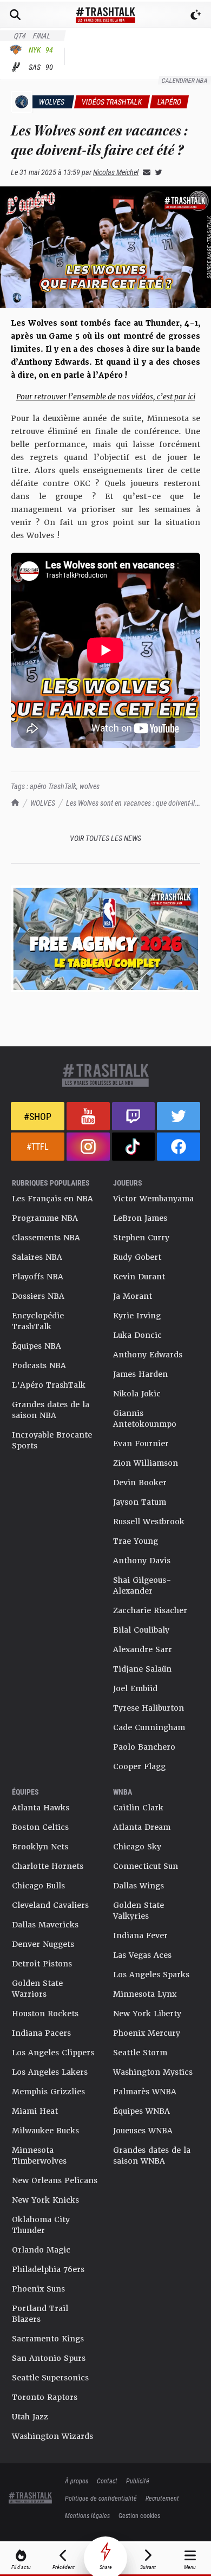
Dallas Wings (139, 1886)
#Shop (38, 1116)
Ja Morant (133, 1296)
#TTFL (38, 1146)
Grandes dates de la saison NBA (51, 1410)
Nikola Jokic (137, 1394)
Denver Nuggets (43, 1944)
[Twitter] (156, 172)
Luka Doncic (137, 1335)
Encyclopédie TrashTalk (38, 1321)
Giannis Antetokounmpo (145, 1419)
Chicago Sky (137, 1847)
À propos (77, 2481)
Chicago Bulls (38, 1886)
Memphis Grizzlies (48, 2092)
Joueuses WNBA (143, 2131)
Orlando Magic (41, 2250)
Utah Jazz (30, 2417)
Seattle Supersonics (50, 2378)
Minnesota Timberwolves (39, 2156)
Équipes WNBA (141, 2111)
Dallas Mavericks (45, 1925)
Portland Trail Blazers (40, 2314)
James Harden (140, 1374)
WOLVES (43, 803)
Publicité (138, 2481)
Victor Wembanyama (153, 1199)
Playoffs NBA (38, 1277)
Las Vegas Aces (142, 1955)
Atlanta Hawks (41, 1808)
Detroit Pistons (42, 1964)
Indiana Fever (140, 1936)
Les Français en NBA (52, 1199)
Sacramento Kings (48, 2339)
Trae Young (136, 1541)
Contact (107, 2481)
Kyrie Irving (137, 1316)
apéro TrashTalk (53, 786)
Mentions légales (87, 2515)
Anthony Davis (142, 1561)
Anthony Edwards (148, 1355)
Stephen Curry (141, 1238)
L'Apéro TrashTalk (49, 1385)
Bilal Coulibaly (141, 1630)
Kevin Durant (139, 1277)
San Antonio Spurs (49, 2358)
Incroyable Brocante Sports (52, 1440)
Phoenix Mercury (147, 2033)
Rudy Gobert (137, 1257)
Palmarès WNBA (145, 2092)
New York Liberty (147, 2014)
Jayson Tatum (140, 1502)
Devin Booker (140, 1483)
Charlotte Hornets (48, 1866)
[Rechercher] (15, 15)
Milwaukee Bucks (45, 2131)
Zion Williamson (146, 1463)
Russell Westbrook (149, 1522)
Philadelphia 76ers (48, 2269)
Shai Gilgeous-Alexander (142, 1585)
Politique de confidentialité (101, 2498)
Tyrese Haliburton (149, 1708)
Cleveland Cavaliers (50, 1905)
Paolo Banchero (144, 1747)
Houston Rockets (45, 2014)
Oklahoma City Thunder (41, 2225)
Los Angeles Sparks (151, 1975)
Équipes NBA (37, 1346)
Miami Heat (35, 2111)
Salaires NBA (37, 1257)
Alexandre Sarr (143, 1649)
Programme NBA (45, 1218)
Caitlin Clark (138, 1808)
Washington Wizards (52, 2436)
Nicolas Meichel (116, 172)
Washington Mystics (153, 2072)
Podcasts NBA (39, 1365)
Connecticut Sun (146, 1866)
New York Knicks (45, 2200)
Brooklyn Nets (40, 1847)
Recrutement (162, 2498)
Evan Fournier (141, 1444)
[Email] (144, 172)
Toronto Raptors (45, 2397)
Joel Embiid (135, 1688)
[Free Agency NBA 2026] (105, 939)
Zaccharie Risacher (150, 1610)
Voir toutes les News (105, 838)
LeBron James (140, 1218)
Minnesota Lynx (145, 1994)
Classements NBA (46, 1238)
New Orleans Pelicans (55, 2180)
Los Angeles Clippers (53, 2053)
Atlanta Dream (142, 1827)
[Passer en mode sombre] (196, 15)
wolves (90, 786)
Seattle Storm (140, 2053)
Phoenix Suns (38, 2289)
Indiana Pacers (41, 2033)
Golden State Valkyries (139, 1911)
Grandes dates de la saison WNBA (152, 2156)
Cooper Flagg (139, 1766)
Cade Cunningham (149, 1727)
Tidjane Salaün (142, 1669)
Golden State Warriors (37, 1989)
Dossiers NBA (38, 1296)
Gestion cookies (139, 2515)
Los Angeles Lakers (50, 2072)
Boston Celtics (40, 1827)
